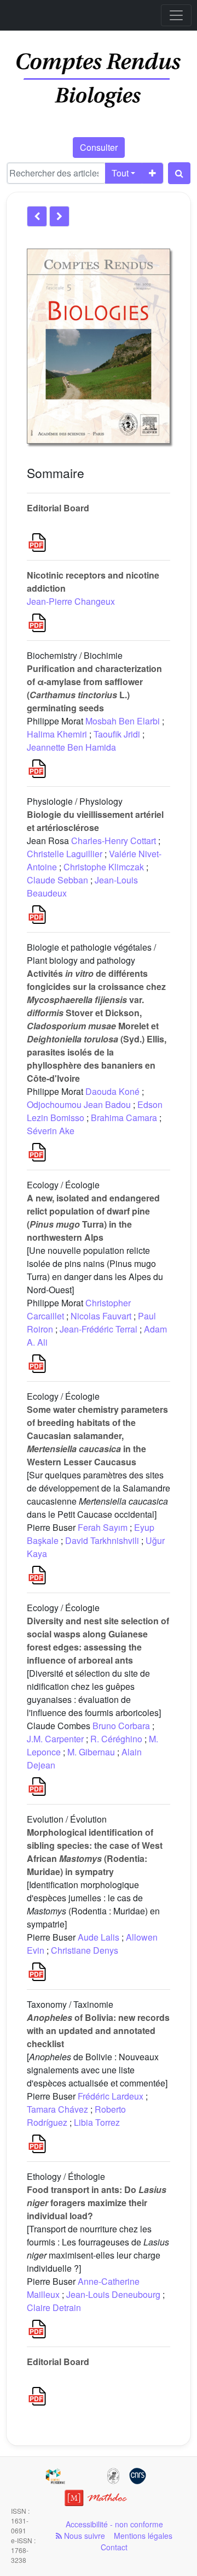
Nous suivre (83, 2536)
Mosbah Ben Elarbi (123, 721)
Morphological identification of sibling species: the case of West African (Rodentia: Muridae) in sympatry (95, 1852)
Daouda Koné (112, 1091)
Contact (114, 2547)
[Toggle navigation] (176, 15)
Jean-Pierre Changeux (71, 601)
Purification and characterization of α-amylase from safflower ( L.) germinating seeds (94, 688)
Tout (120, 173)
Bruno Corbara (121, 1726)
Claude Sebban (57, 880)
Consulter (99, 147)
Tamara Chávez (57, 2109)
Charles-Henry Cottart (114, 841)
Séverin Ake (51, 1131)
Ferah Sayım (103, 1527)
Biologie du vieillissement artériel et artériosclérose (95, 821)
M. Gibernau (91, 1752)
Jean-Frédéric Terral (99, 1329)
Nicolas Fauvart (101, 1316)
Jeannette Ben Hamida (71, 747)
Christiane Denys (85, 1950)
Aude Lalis (99, 1937)
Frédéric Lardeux (111, 2096)
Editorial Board (58, 508)
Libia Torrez (97, 2122)
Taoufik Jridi (117, 734)
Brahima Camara (124, 1118)
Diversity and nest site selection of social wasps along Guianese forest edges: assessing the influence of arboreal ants (98, 1640)
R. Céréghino (116, 1739)
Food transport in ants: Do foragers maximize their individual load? (97, 2203)
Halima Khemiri (57, 734)
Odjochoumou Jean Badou (79, 1104)
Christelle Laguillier (65, 854)
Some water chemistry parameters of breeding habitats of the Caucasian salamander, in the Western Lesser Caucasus (97, 1436)
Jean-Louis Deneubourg (113, 2294)
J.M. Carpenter (55, 1739)
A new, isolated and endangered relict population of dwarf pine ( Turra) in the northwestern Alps (93, 1218)
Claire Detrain (54, 2307)
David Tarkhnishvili (102, 1540)
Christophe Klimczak (104, 867)
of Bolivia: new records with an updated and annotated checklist (98, 2030)
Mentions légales (143, 2536)
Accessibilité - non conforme (114, 2524)
